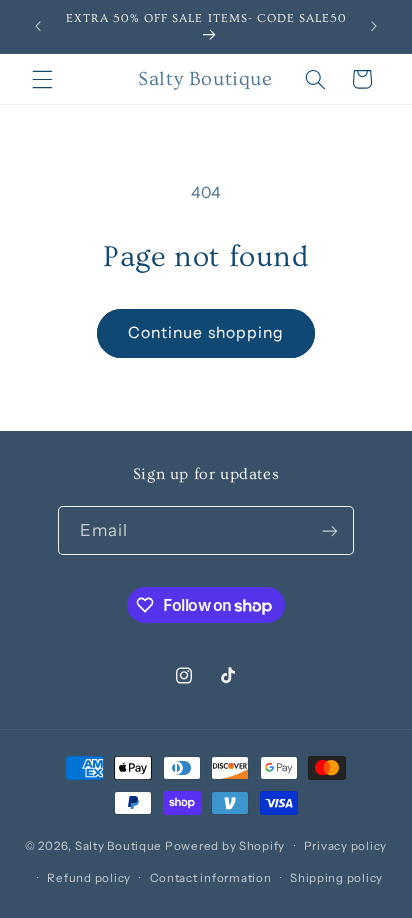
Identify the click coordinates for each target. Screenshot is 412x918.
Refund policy (89, 878)
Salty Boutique (118, 846)
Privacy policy (345, 846)
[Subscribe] (330, 530)
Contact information (211, 878)
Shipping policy (336, 878)
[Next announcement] (374, 27)
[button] (42, 79)
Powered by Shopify (225, 846)
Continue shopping (206, 332)
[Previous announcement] (38, 27)
